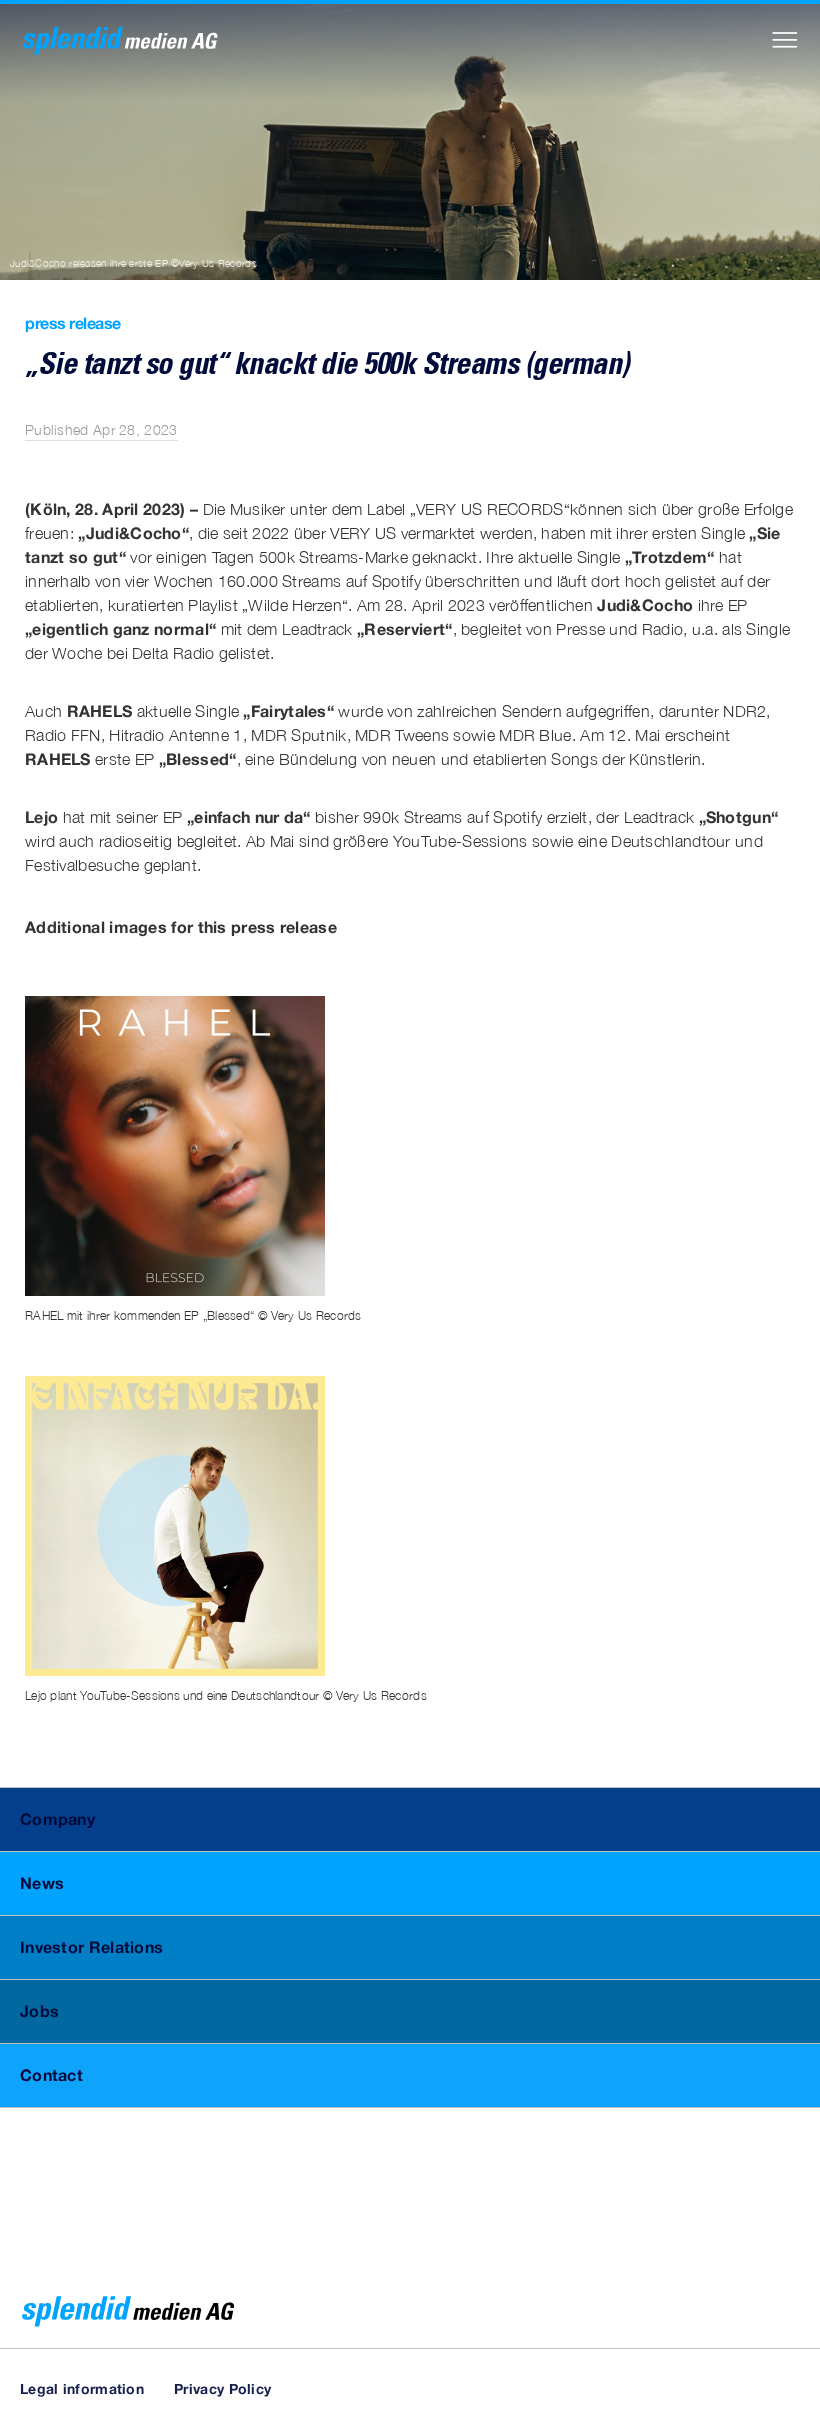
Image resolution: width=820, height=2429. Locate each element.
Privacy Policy (222, 2388)
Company (57, 1818)
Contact (51, 2074)
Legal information (82, 2388)
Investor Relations (91, 1946)
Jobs (39, 2010)
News (42, 1882)
